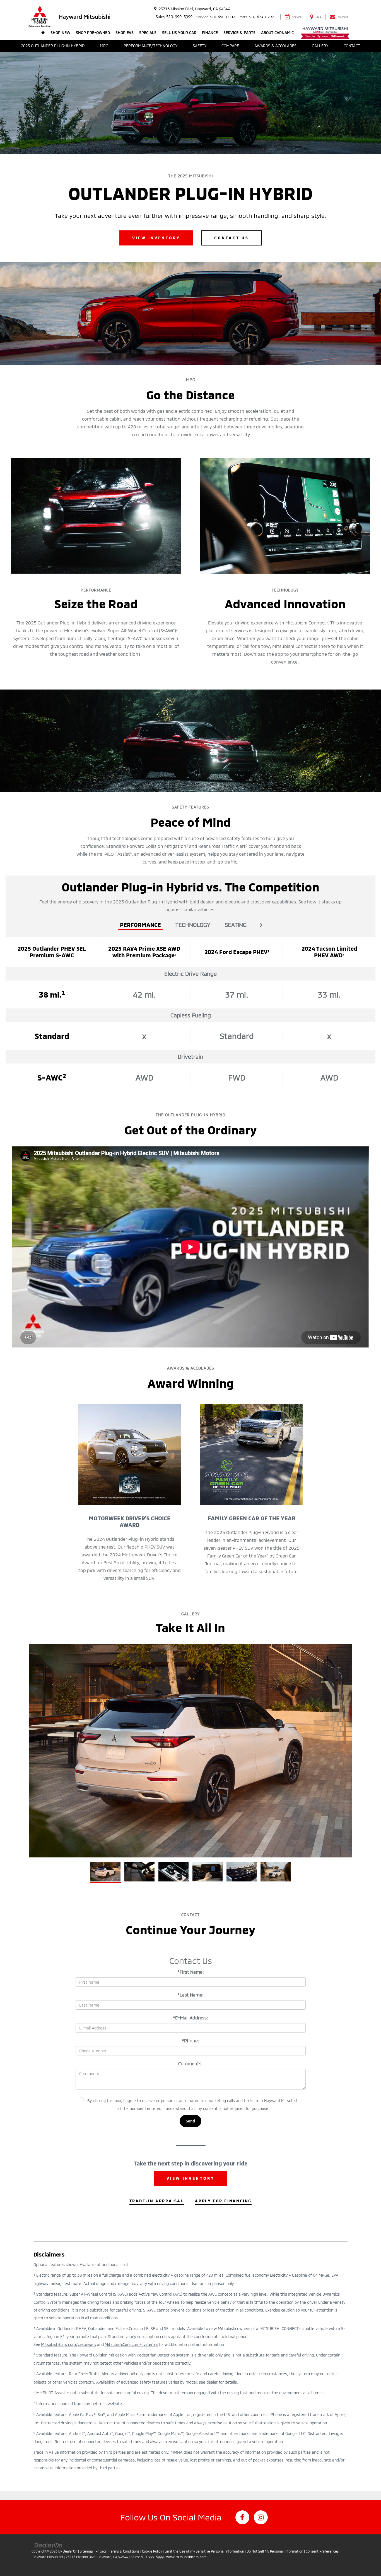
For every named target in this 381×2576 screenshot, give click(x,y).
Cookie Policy (152, 2551)
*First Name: (191, 1972)
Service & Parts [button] (239, 33)
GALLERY (320, 46)
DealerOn (70, 2551)
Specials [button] (148, 33)
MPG (104, 46)
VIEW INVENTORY (156, 238)
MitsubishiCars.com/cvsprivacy (69, 2344)
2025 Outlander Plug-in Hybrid (53, 46)
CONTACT (352, 46)
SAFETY (200, 46)
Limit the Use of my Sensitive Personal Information (204, 2551)
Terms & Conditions (124, 2551)
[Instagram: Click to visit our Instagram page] (261, 2517)
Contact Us (232, 238)
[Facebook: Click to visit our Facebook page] (242, 2517)
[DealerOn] (49, 2545)
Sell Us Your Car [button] (179, 33)
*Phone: (191, 2040)
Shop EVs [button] (125, 33)
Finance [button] (210, 33)
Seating (236, 925)
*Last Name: (191, 1995)
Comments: (191, 2063)
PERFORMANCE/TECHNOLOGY (150, 46)
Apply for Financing (223, 2201)
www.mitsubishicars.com (186, 2557)
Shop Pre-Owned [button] (93, 33)
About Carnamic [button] (277, 33)
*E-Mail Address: (191, 2018)
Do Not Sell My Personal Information (275, 2551)
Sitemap (86, 2551)
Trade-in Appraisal (157, 2201)
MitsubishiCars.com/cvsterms (131, 2344)
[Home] (43, 33)
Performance (140, 925)
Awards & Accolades (275, 46)
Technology (193, 925)
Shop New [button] (60, 33)
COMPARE (230, 46)
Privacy (101, 2551)
